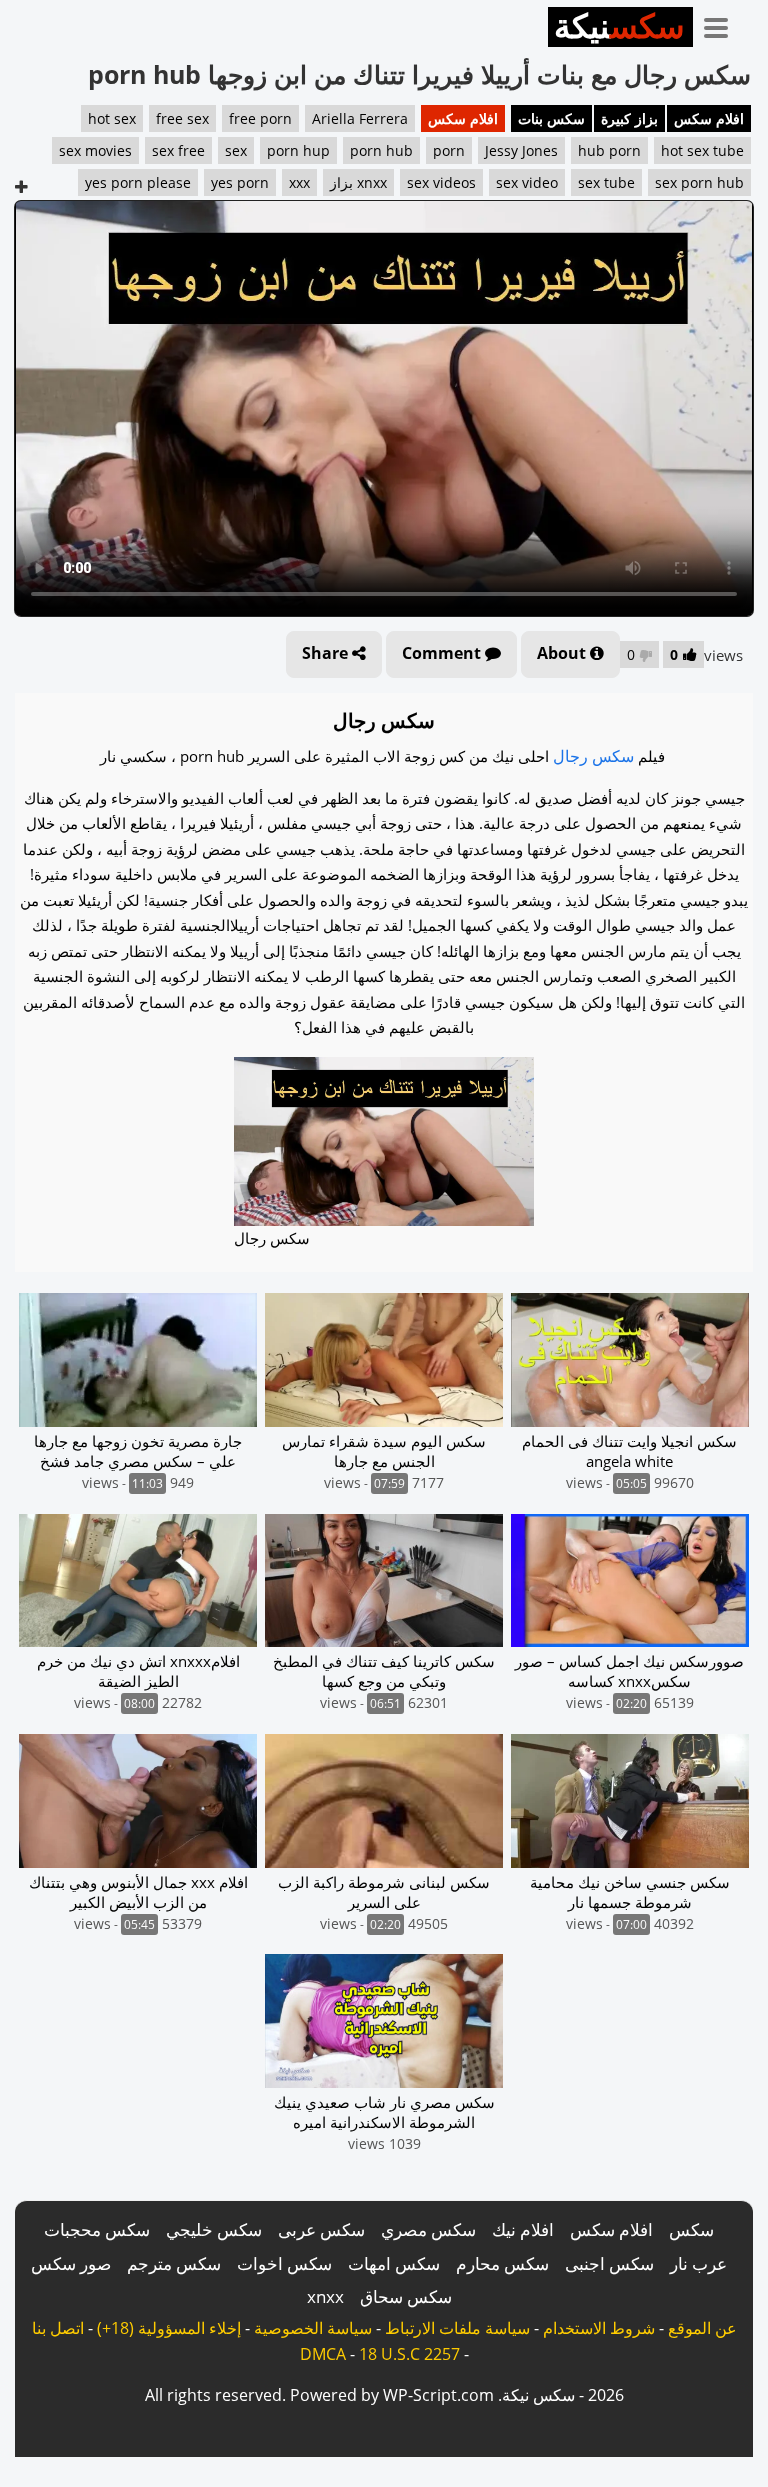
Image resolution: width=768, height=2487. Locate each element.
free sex (182, 118)
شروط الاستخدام (599, 2328)
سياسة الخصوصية (313, 2328)
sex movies (95, 150)
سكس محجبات (97, 2229)
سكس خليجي (214, 2229)
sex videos (441, 182)
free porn (260, 118)
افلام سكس (709, 118)
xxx (299, 182)
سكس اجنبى (609, 2263)
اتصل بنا (58, 2328)
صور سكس (71, 2263)
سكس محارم (502, 2263)
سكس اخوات (284, 2263)
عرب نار (698, 2263)
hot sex (112, 118)
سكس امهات (394, 2263)
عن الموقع (702, 2328)
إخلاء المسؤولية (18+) (169, 2328)
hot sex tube (702, 150)
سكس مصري (428, 2229)
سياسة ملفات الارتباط (457, 2328)
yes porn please (138, 182)
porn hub (381, 150)
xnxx (325, 2296)
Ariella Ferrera (360, 118)
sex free (178, 150)
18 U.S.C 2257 (409, 2354)
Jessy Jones (521, 150)
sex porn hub (699, 182)
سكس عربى (321, 2229)
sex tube (606, 182)
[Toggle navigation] (723, 24)
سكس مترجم (174, 2263)
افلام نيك (523, 2229)
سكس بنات (551, 118)
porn (449, 150)
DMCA (323, 2354)
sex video (527, 182)
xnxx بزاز (358, 182)
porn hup (298, 150)
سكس (691, 2229)
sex (236, 150)
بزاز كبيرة (629, 118)
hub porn (609, 150)
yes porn (240, 182)
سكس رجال (593, 756)
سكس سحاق (406, 2296)
